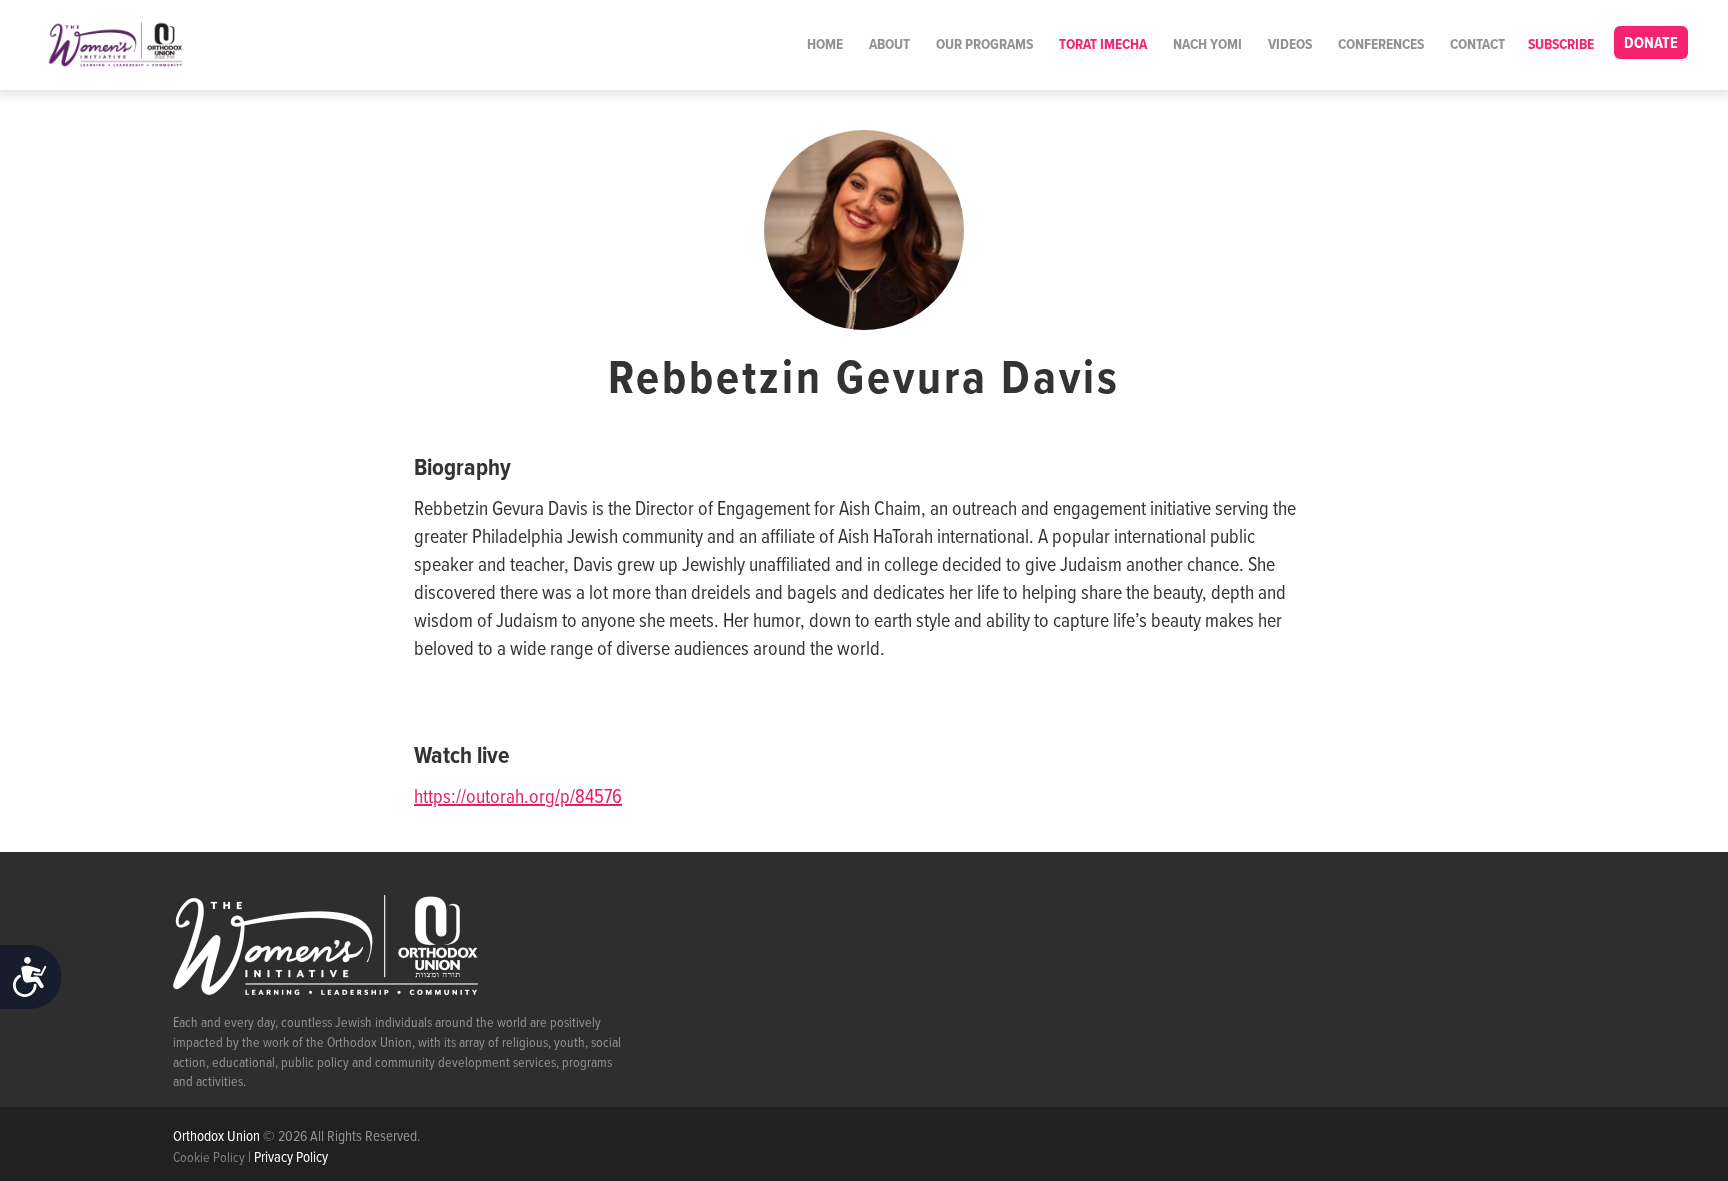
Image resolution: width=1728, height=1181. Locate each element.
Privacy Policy (291, 1158)
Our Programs (984, 45)
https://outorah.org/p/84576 (518, 798)
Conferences (1381, 45)
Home (825, 45)
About (889, 45)
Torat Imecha (1103, 45)
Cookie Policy (209, 1158)
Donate (1651, 43)
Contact (1477, 45)
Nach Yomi (1207, 45)
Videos (1290, 45)
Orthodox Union (218, 1137)
